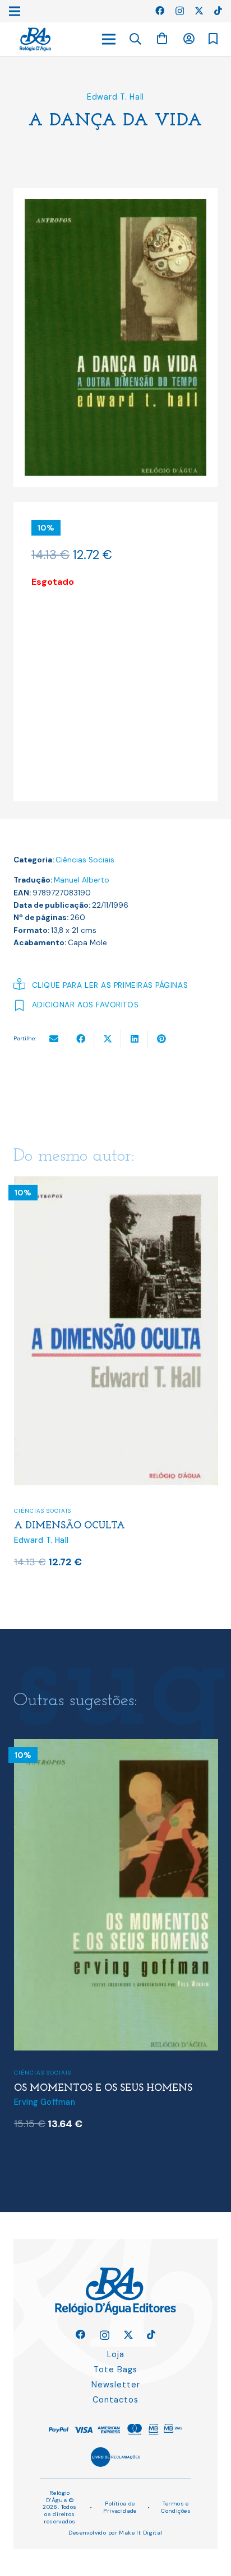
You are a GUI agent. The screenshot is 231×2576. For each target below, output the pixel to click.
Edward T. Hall (115, 97)
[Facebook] (160, 11)
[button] (136, 39)
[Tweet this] (108, 1039)
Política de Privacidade (120, 2507)
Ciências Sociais (85, 860)
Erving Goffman (45, 2102)
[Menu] (109, 39)
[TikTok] (218, 11)
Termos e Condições (176, 2507)
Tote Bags (115, 2369)
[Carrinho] (162, 39)
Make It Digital (140, 2533)
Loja (116, 2354)
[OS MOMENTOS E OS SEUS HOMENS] (116, 1746)
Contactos (115, 2400)
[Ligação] (35, 39)
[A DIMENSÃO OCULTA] (116, 1183)
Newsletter (116, 2385)
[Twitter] (199, 11)
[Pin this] (161, 1039)
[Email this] (54, 1039)
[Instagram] (180, 11)
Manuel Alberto (82, 880)
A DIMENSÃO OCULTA (70, 1526)
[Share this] (81, 1039)
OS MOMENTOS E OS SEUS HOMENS (103, 2088)
